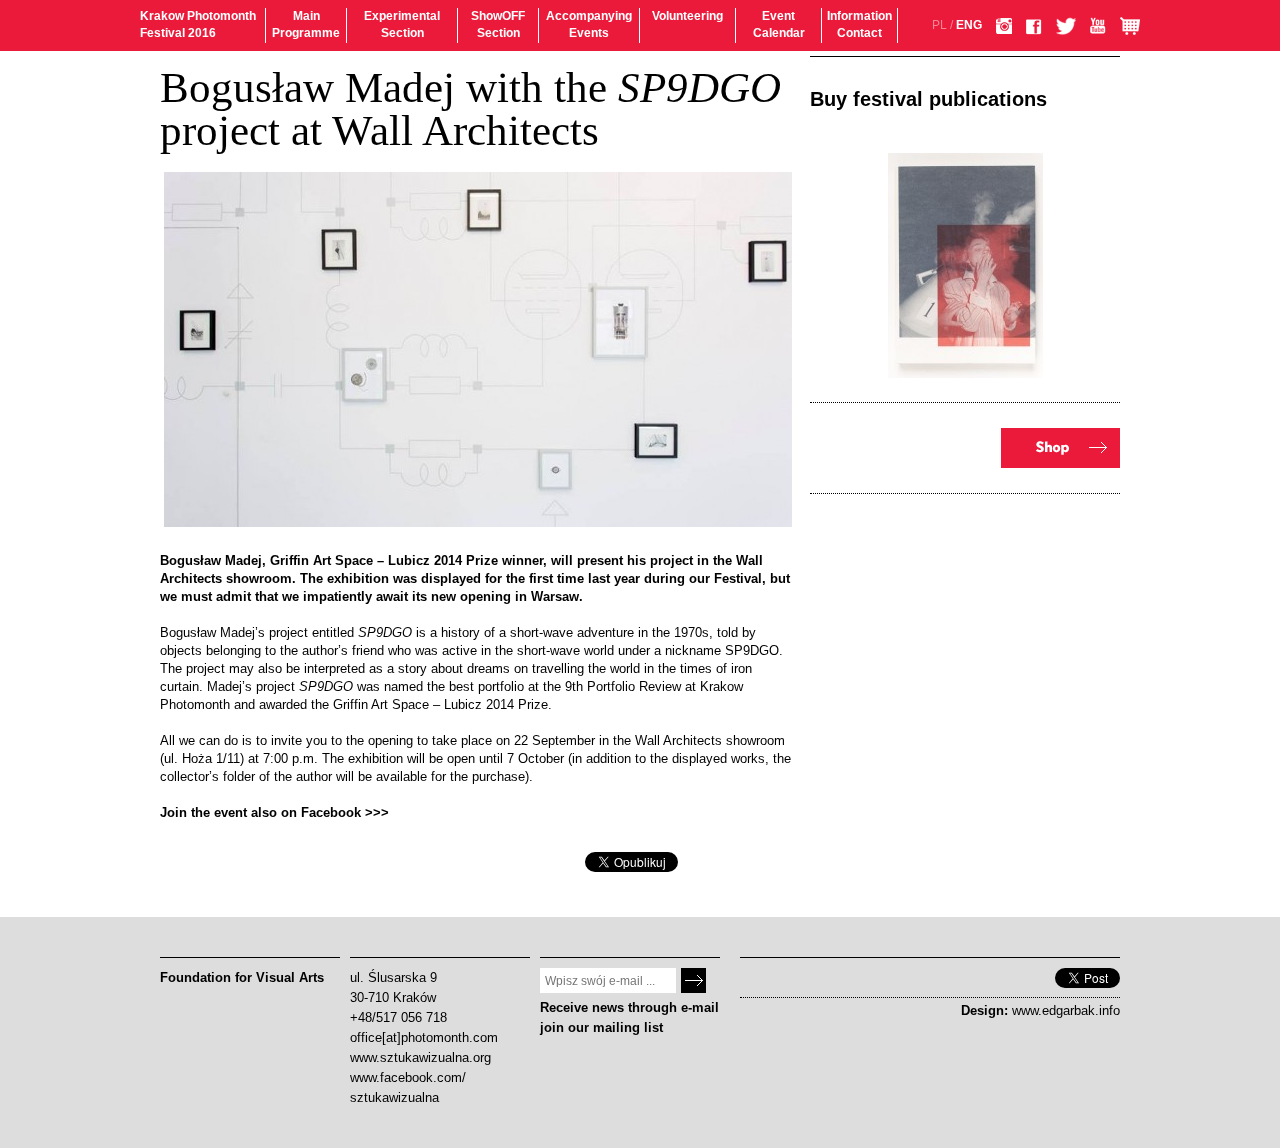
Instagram (1004, 25)
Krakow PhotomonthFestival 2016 (198, 24)
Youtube (1098, 25)
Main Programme (306, 24)
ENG (969, 25)
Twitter (1066, 26)
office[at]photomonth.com (424, 1037)
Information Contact (859, 24)
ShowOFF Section (498, 24)
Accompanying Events (589, 24)
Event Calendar (779, 24)
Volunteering (687, 16)
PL (939, 25)
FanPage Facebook (1034, 27)
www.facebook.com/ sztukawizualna (408, 1087)
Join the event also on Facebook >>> (274, 812)
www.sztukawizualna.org (420, 1057)
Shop (1130, 26)
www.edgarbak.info (1066, 1010)
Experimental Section (402, 24)
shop (1060, 448)
